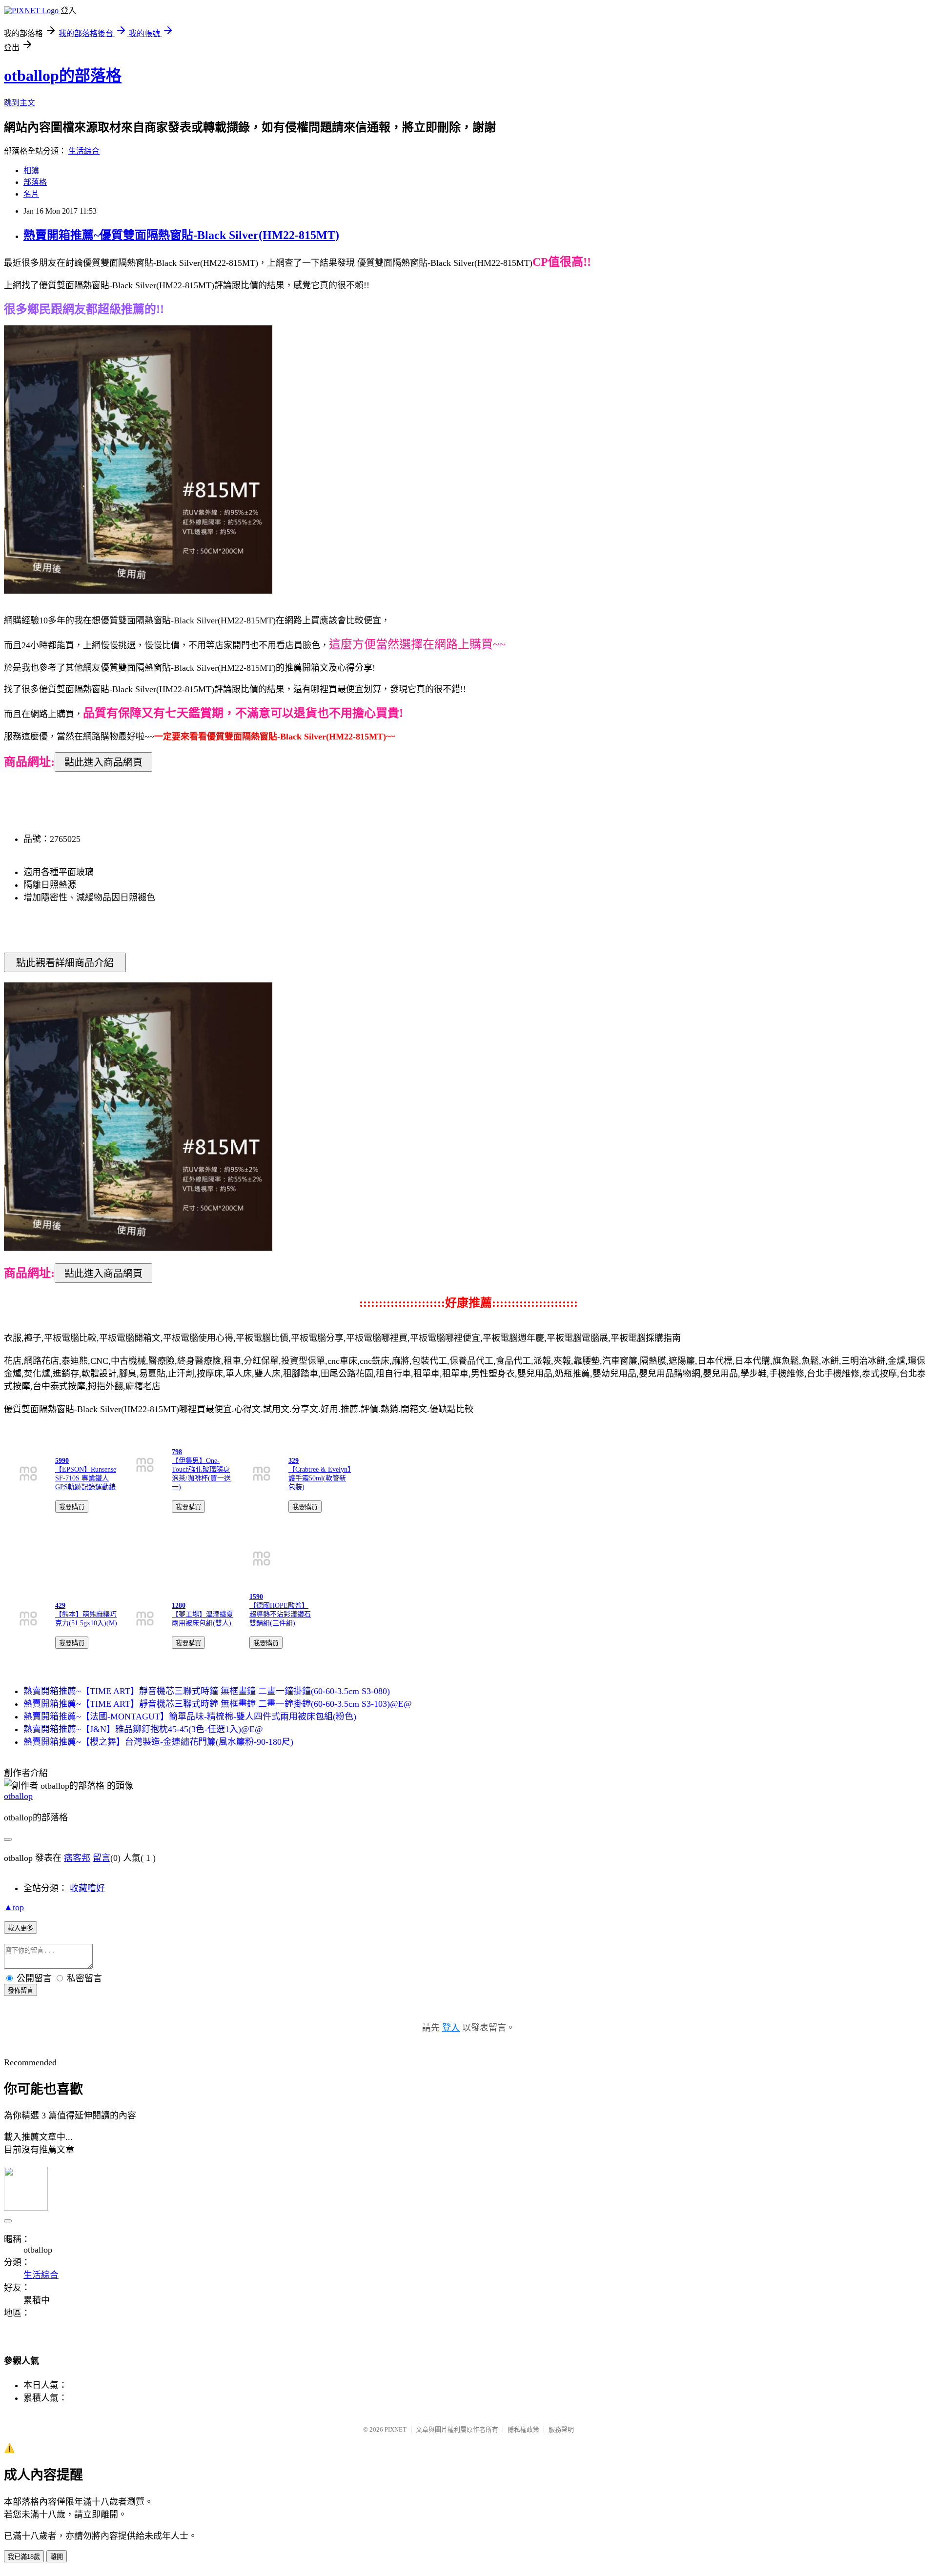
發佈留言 (20, 1990)
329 (294, 1461)
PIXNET (396, 2429)
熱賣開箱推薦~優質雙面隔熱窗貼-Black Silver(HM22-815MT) (181, 235)
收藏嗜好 (87, 1888)
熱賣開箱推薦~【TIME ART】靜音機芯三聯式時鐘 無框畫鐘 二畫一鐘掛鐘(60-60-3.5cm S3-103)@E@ (218, 1704)
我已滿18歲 (24, 2557)
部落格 (35, 182)
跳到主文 (20, 103)
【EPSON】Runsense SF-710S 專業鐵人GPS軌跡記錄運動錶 (86, 1478)
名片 (31, 194)
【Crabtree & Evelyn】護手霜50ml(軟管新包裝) (320, 1478)
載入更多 (20, 1928)
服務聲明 (561, 2429)
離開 (57, 2557)
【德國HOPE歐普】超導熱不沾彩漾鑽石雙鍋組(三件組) (280, 1614)
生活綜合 (84, 151)
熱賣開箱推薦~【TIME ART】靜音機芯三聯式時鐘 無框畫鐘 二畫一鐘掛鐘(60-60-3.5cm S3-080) (207, 1691)
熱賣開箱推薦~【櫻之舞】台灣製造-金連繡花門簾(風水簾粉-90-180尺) (158, 1742)
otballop (18, 1796)
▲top (14, 1907)
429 (60, 1606)
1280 (179, 1606)
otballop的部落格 (63, 76)
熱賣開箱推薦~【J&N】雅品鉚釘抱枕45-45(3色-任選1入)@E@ (143, 1729)
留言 (102, 1858)
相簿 (31, 170)
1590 (256, 1597)
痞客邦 (77, 1858)
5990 (62, 1461)
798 (177, 1452)
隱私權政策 (523, 2429)
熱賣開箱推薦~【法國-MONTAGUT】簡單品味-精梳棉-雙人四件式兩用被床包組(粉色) (190, 1717)
